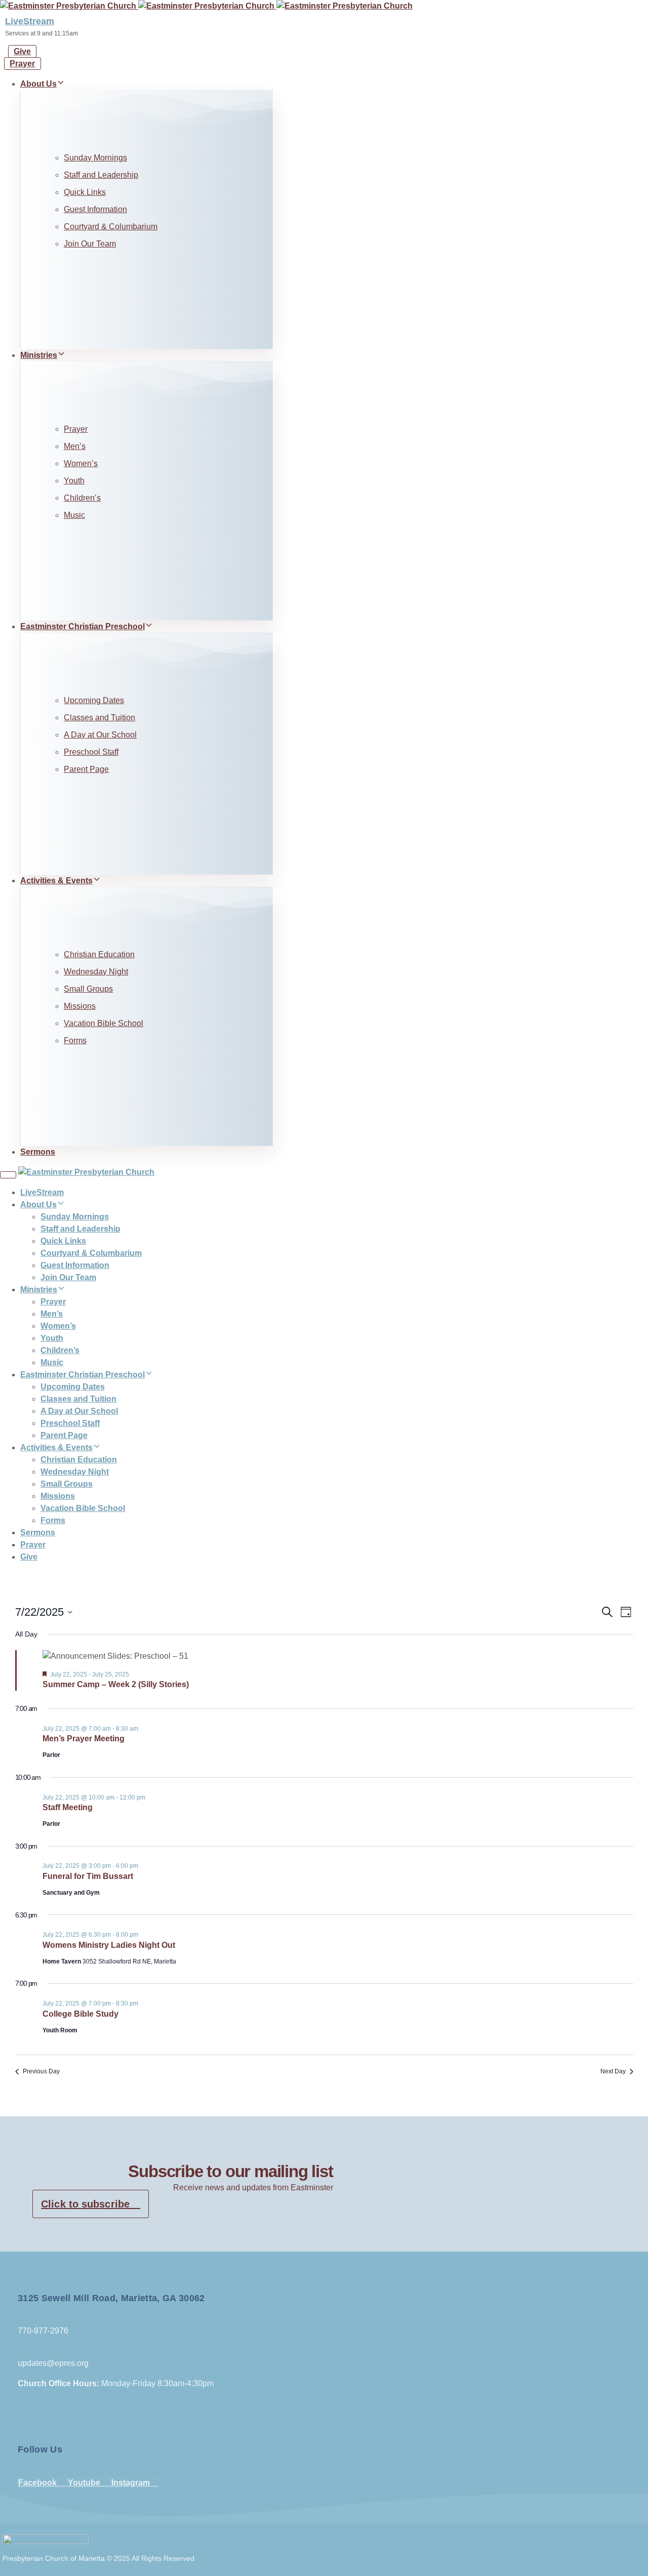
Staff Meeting (68, 1807)
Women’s (81, 463)
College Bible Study (80, 2014)
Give (29, 1557)
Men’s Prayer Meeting (84, 1739)
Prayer (76, 429)
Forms (75, 1040)
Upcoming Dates (94, 700)
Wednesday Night (96, 972)
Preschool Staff (91, 752)
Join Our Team (90, 244)
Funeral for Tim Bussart (88, 1876)
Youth (74, 481)
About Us (38, 84)
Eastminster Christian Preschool (83, 626)
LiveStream (30, 21)
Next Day (613, 2071)
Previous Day (41, 2071)
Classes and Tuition (99, 718)
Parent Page (86, 769)
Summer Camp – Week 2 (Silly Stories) (116, 1684)
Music (74, 515)
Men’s (75, 446)
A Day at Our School (100, 735)
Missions (80, 1006)
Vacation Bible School (104, 1023)
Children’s (82, 498)
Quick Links (85, 192)
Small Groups (88, 989)
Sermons (38, 1152)
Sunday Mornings (95, 158)
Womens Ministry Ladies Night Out (109, 1945)
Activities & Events (56, 881)
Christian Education (99, 954)
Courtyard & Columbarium (111, 227)
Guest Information (95, 209)
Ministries (39, 355)
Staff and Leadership (101, 175)
